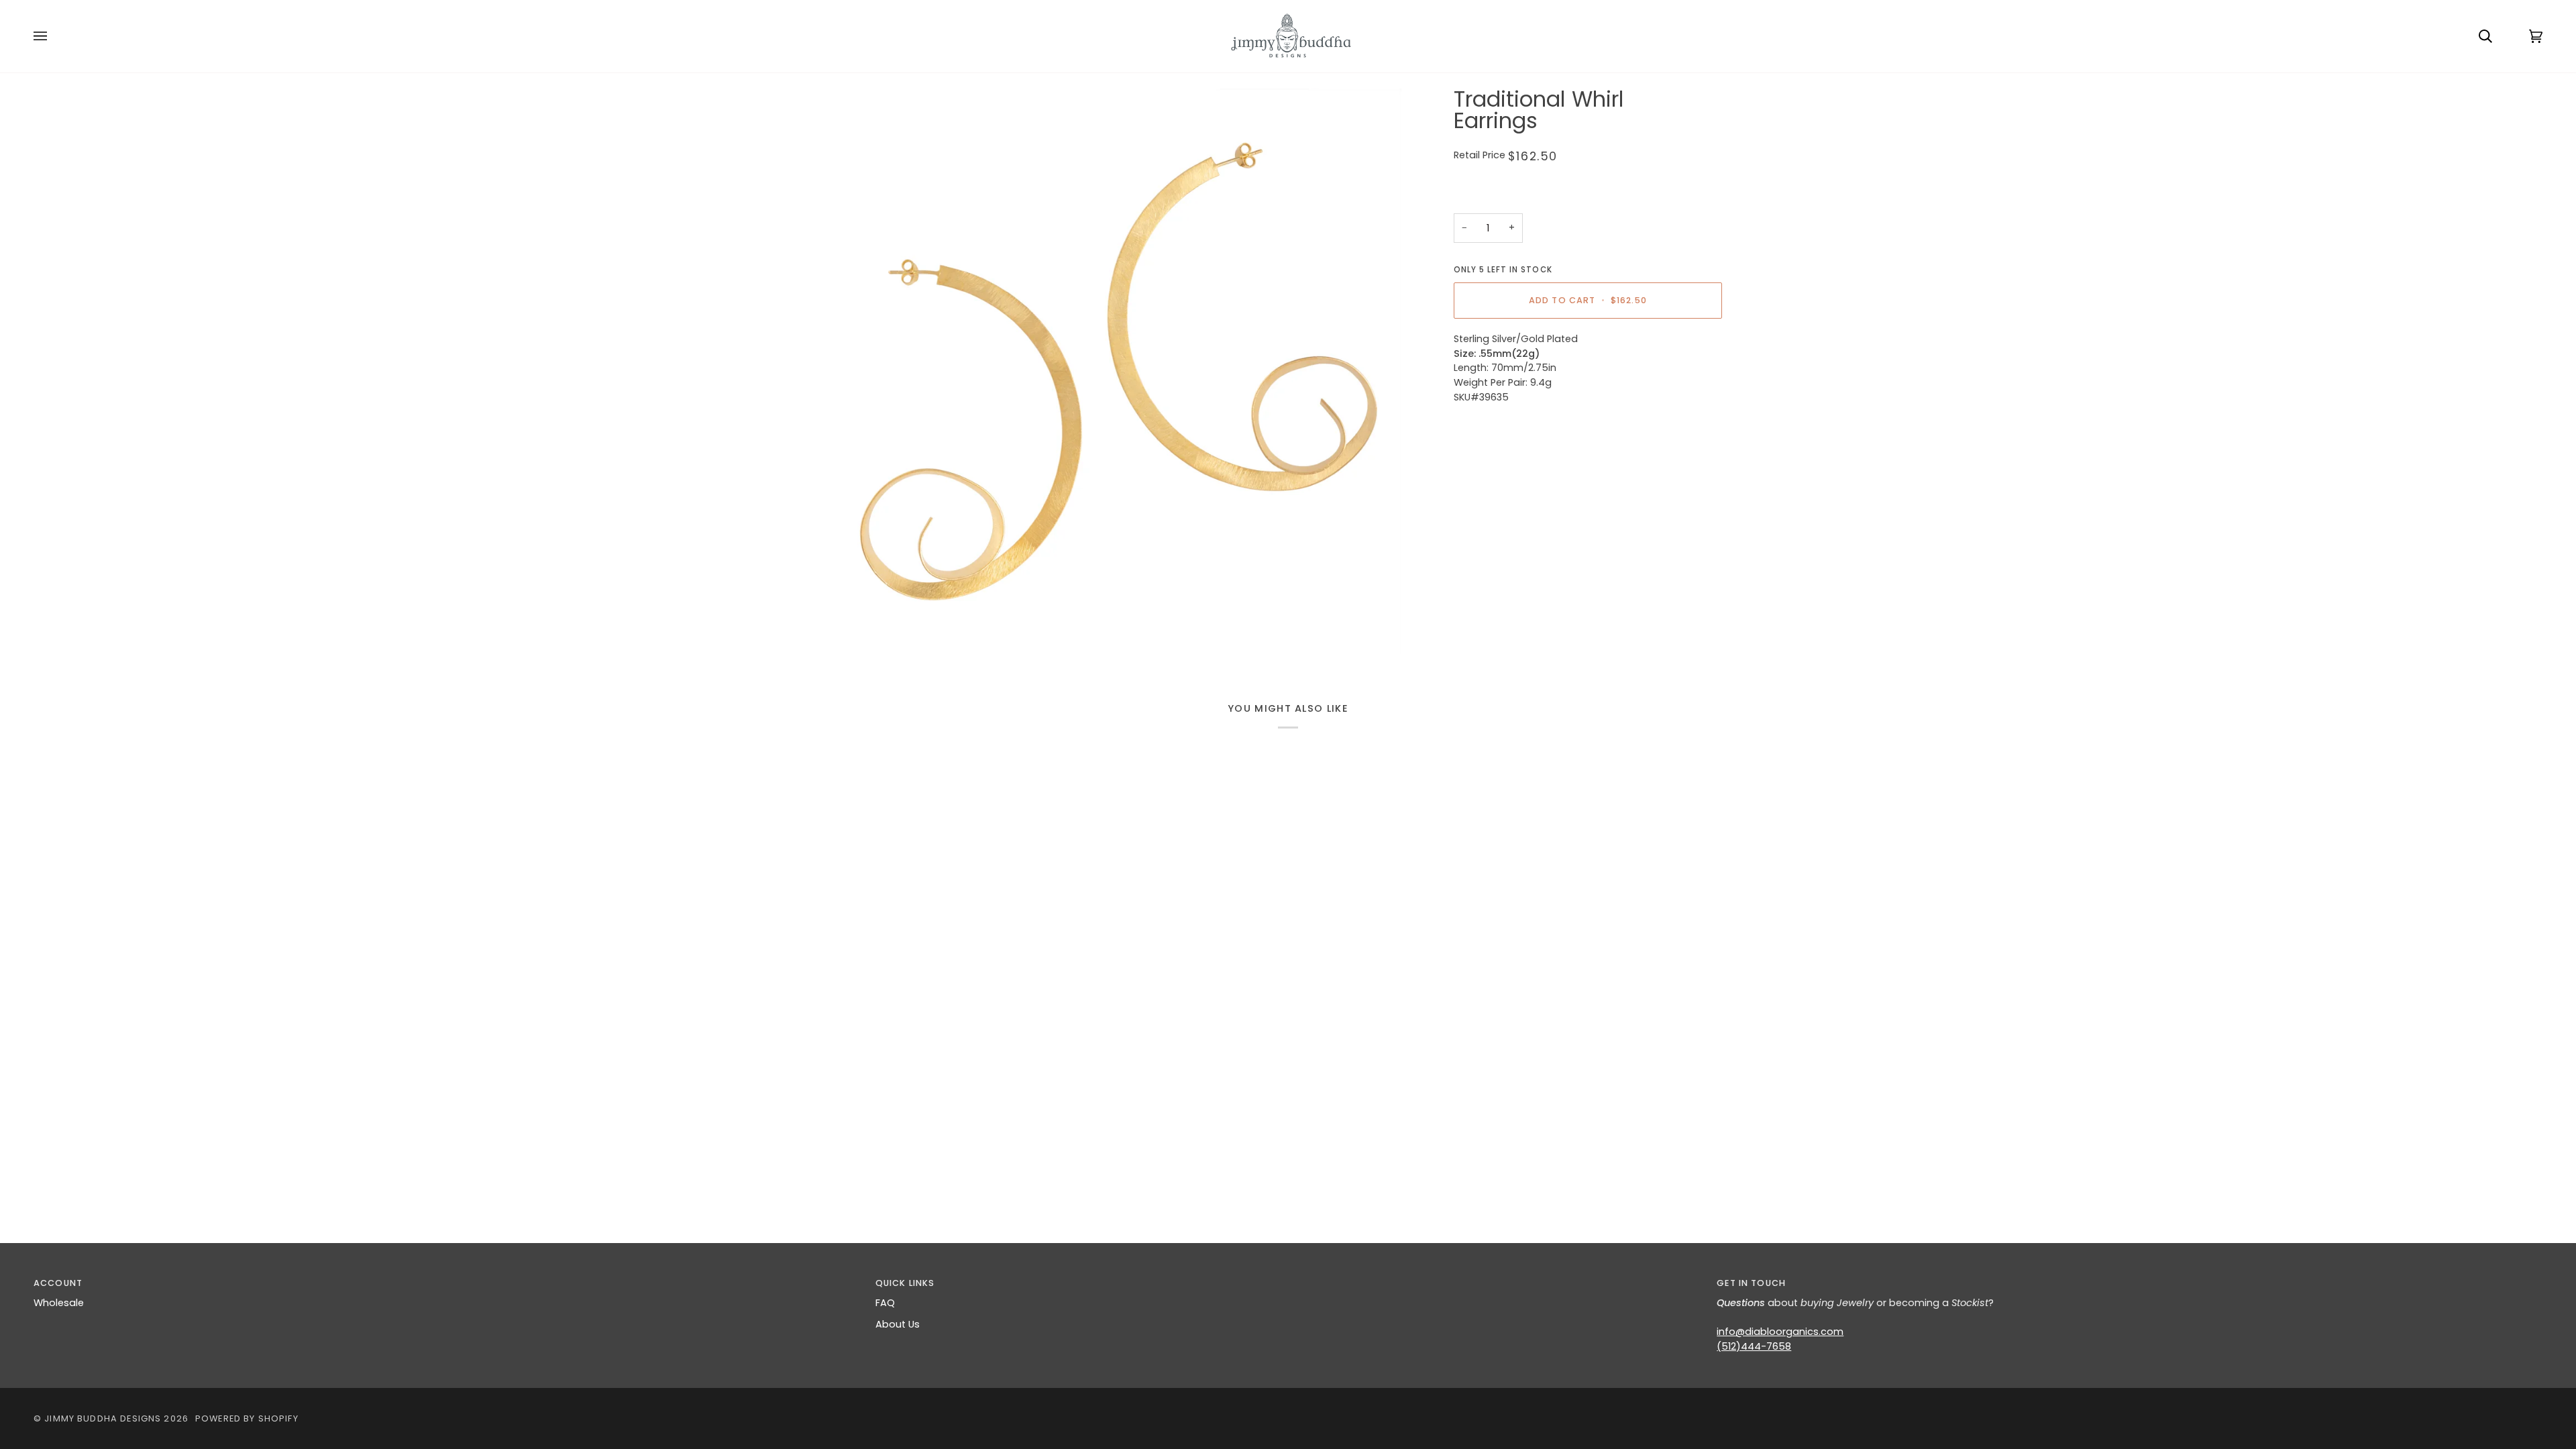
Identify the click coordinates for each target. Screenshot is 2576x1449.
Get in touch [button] (1751, 1283)
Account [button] (58, 1283)
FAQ (885, 1303)
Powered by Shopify (247, 1418)
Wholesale (59, 1303)
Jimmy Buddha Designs (103, 1418)
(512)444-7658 (1754, 1346)
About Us (898, 1324)
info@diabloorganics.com (1780, 1332)
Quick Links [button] (905, 1283)
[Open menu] (54, 36)
